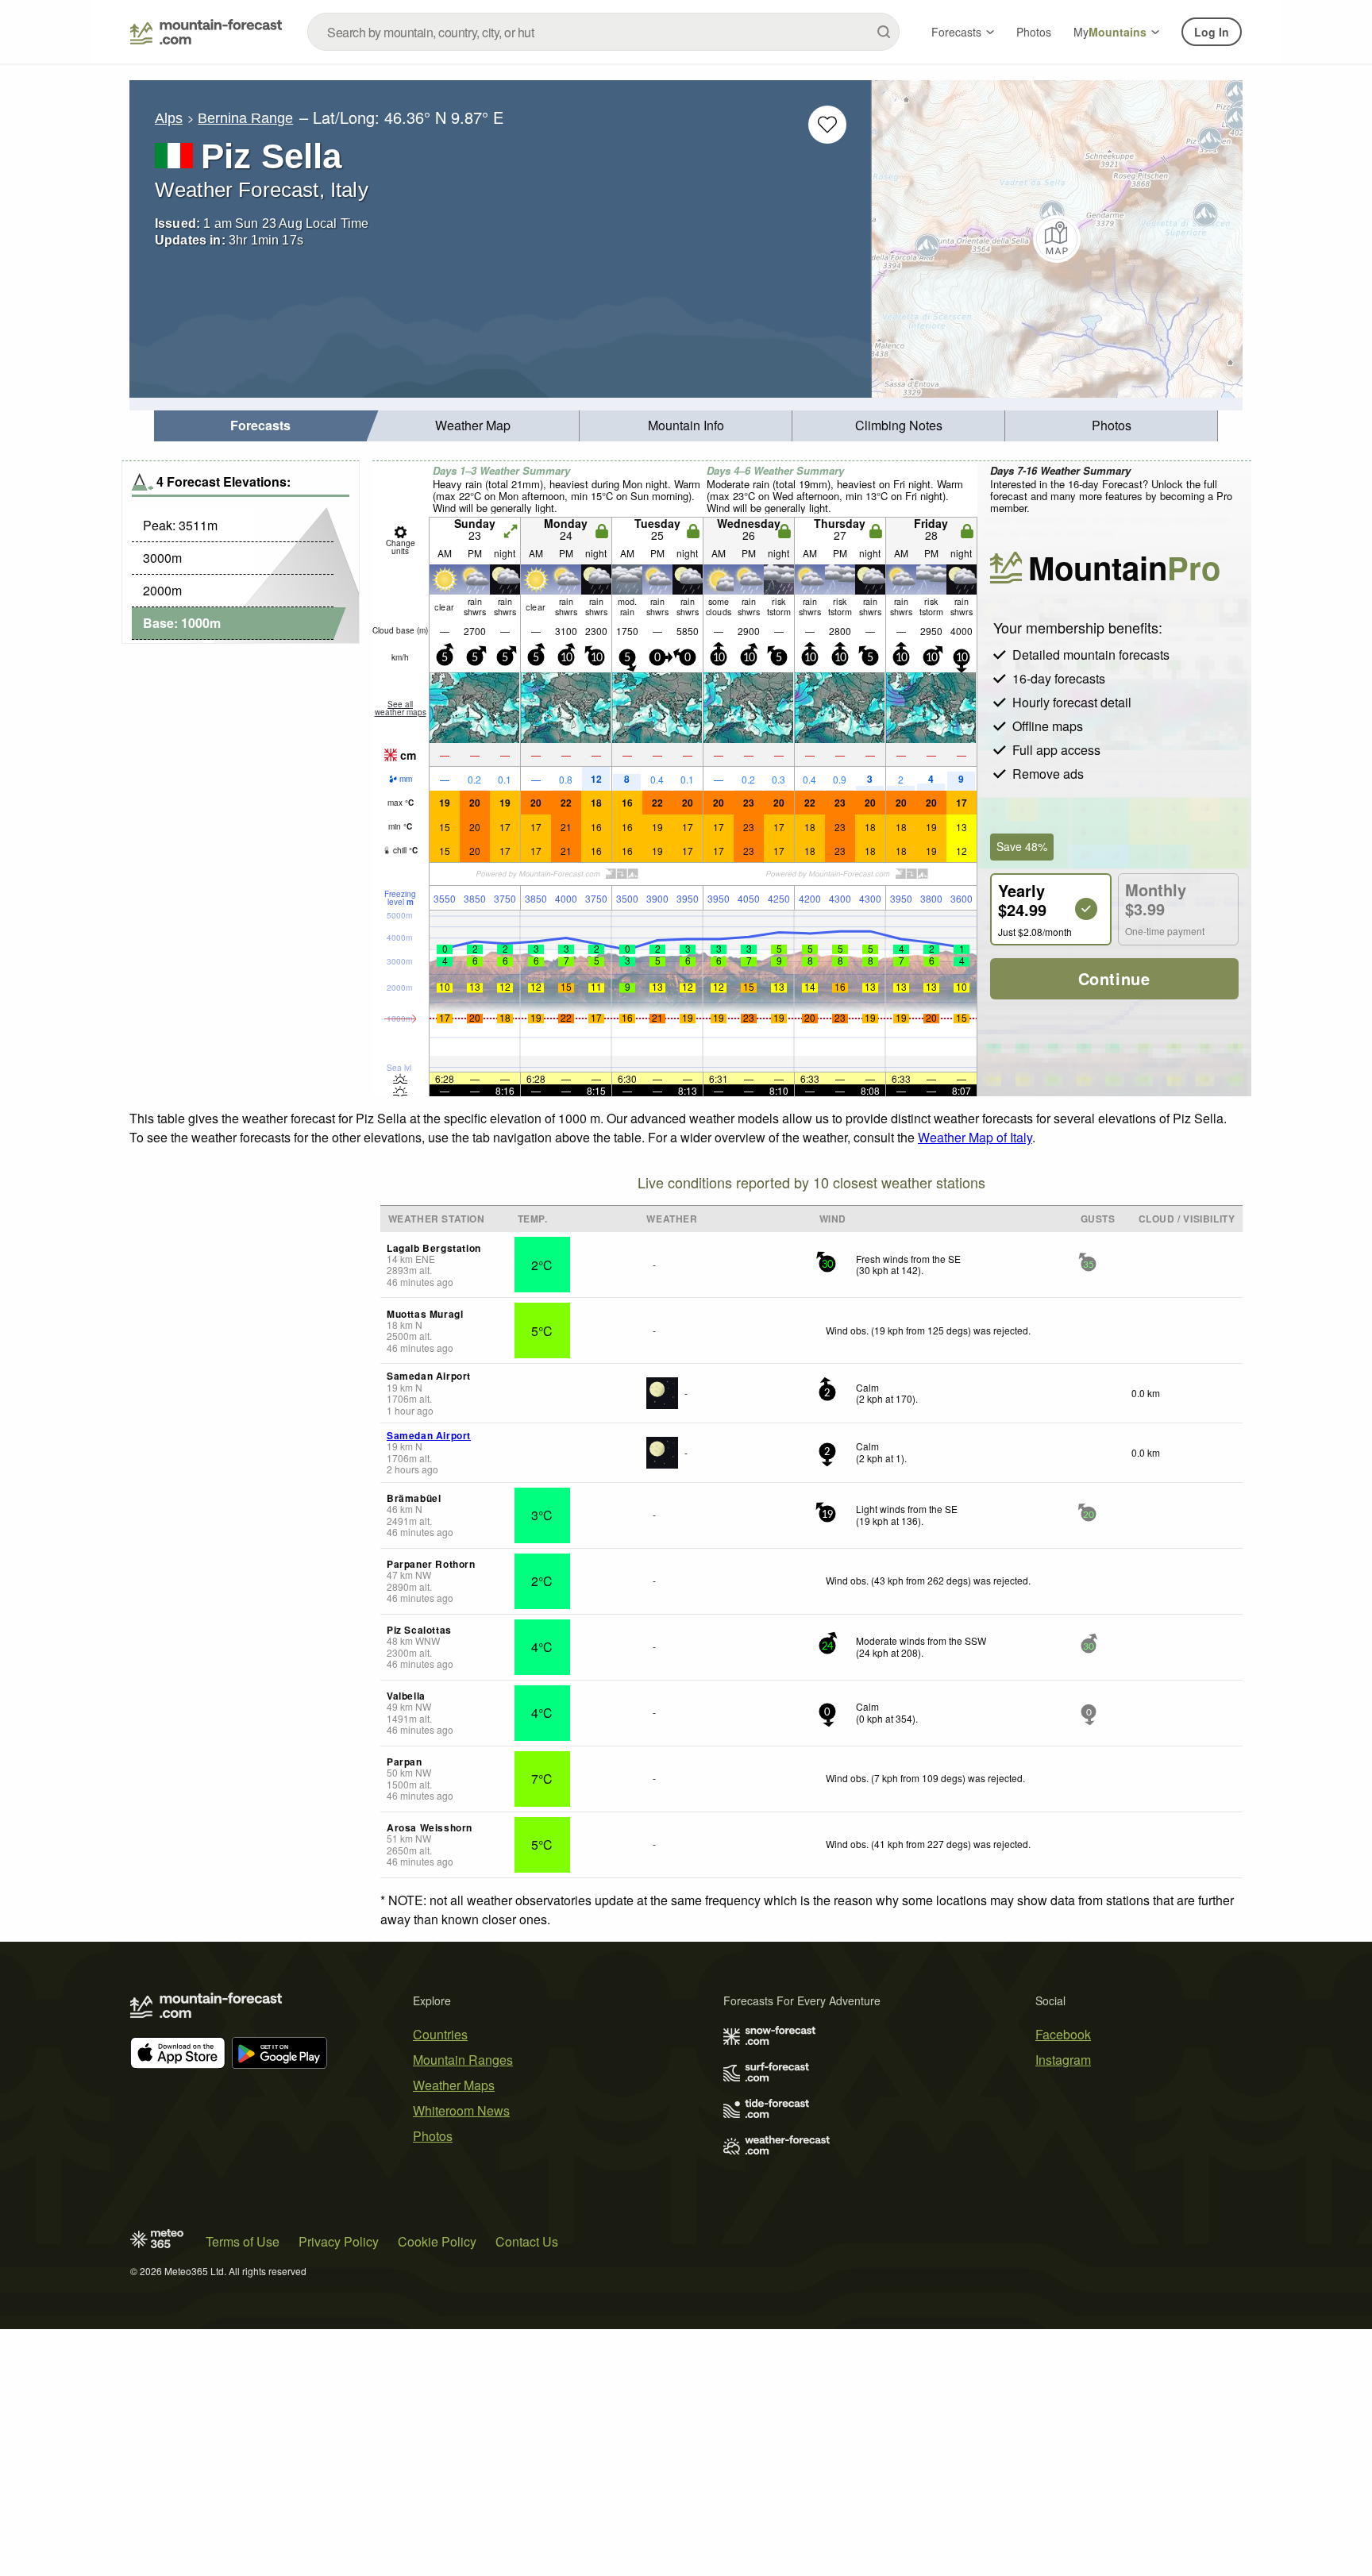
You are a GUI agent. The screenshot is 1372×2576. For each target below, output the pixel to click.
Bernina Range (245, 118)
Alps (169, 118)
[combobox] (603, 32)
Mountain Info (686, 425)
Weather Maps (454, 2085)
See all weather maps (401, 708)
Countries (440, 2034)
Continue (1114, 978)
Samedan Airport (429, 1435)
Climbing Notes (899, 425)
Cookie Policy (437, 2241)
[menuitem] (260, 426)
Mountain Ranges (463, 2060)
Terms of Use (243, 2241)
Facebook (1063, 2034)
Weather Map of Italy (975, 1137)
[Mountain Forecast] (206, 32)
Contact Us (527, 2241)
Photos (1034, 32)
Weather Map (473, 425)
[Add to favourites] (827, 125)
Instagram (1063, 2060)
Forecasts (956, 32)
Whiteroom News (461, 2110)
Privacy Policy (339, 2241)
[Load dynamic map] (1057, 239)
